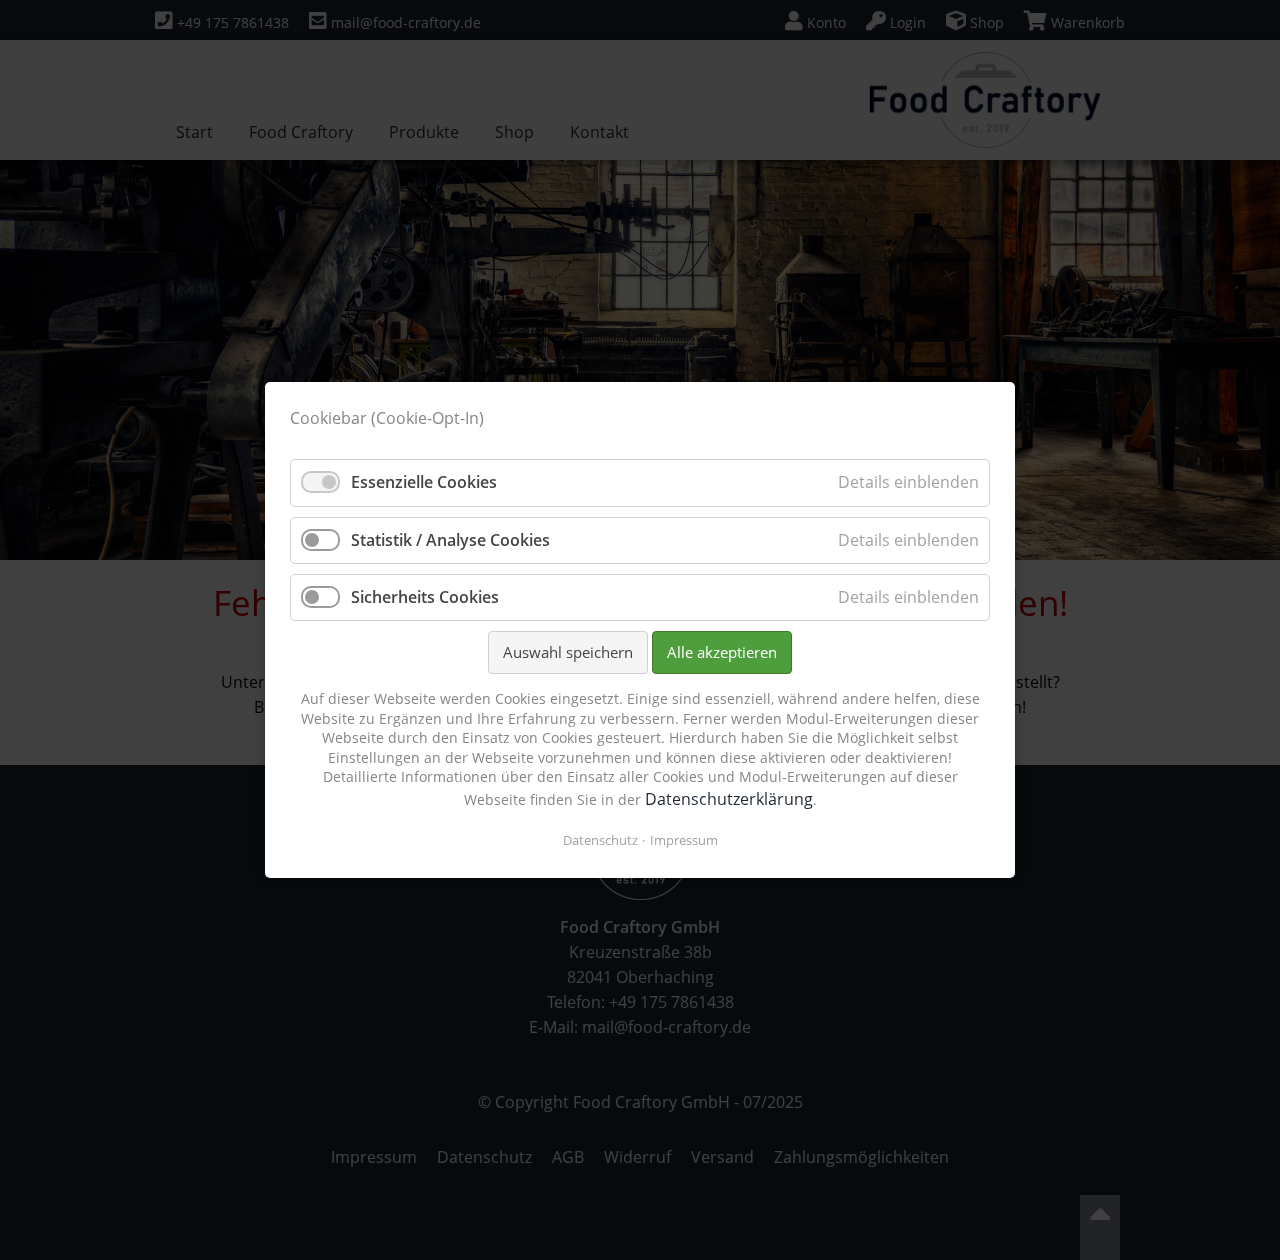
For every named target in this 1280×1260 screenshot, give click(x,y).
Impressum (684, 840)
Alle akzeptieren (722, 652)
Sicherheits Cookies (425, 597)
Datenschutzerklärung (729, 799)
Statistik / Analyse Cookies (450, 540)
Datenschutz (600, 840)
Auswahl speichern (568, 652)
